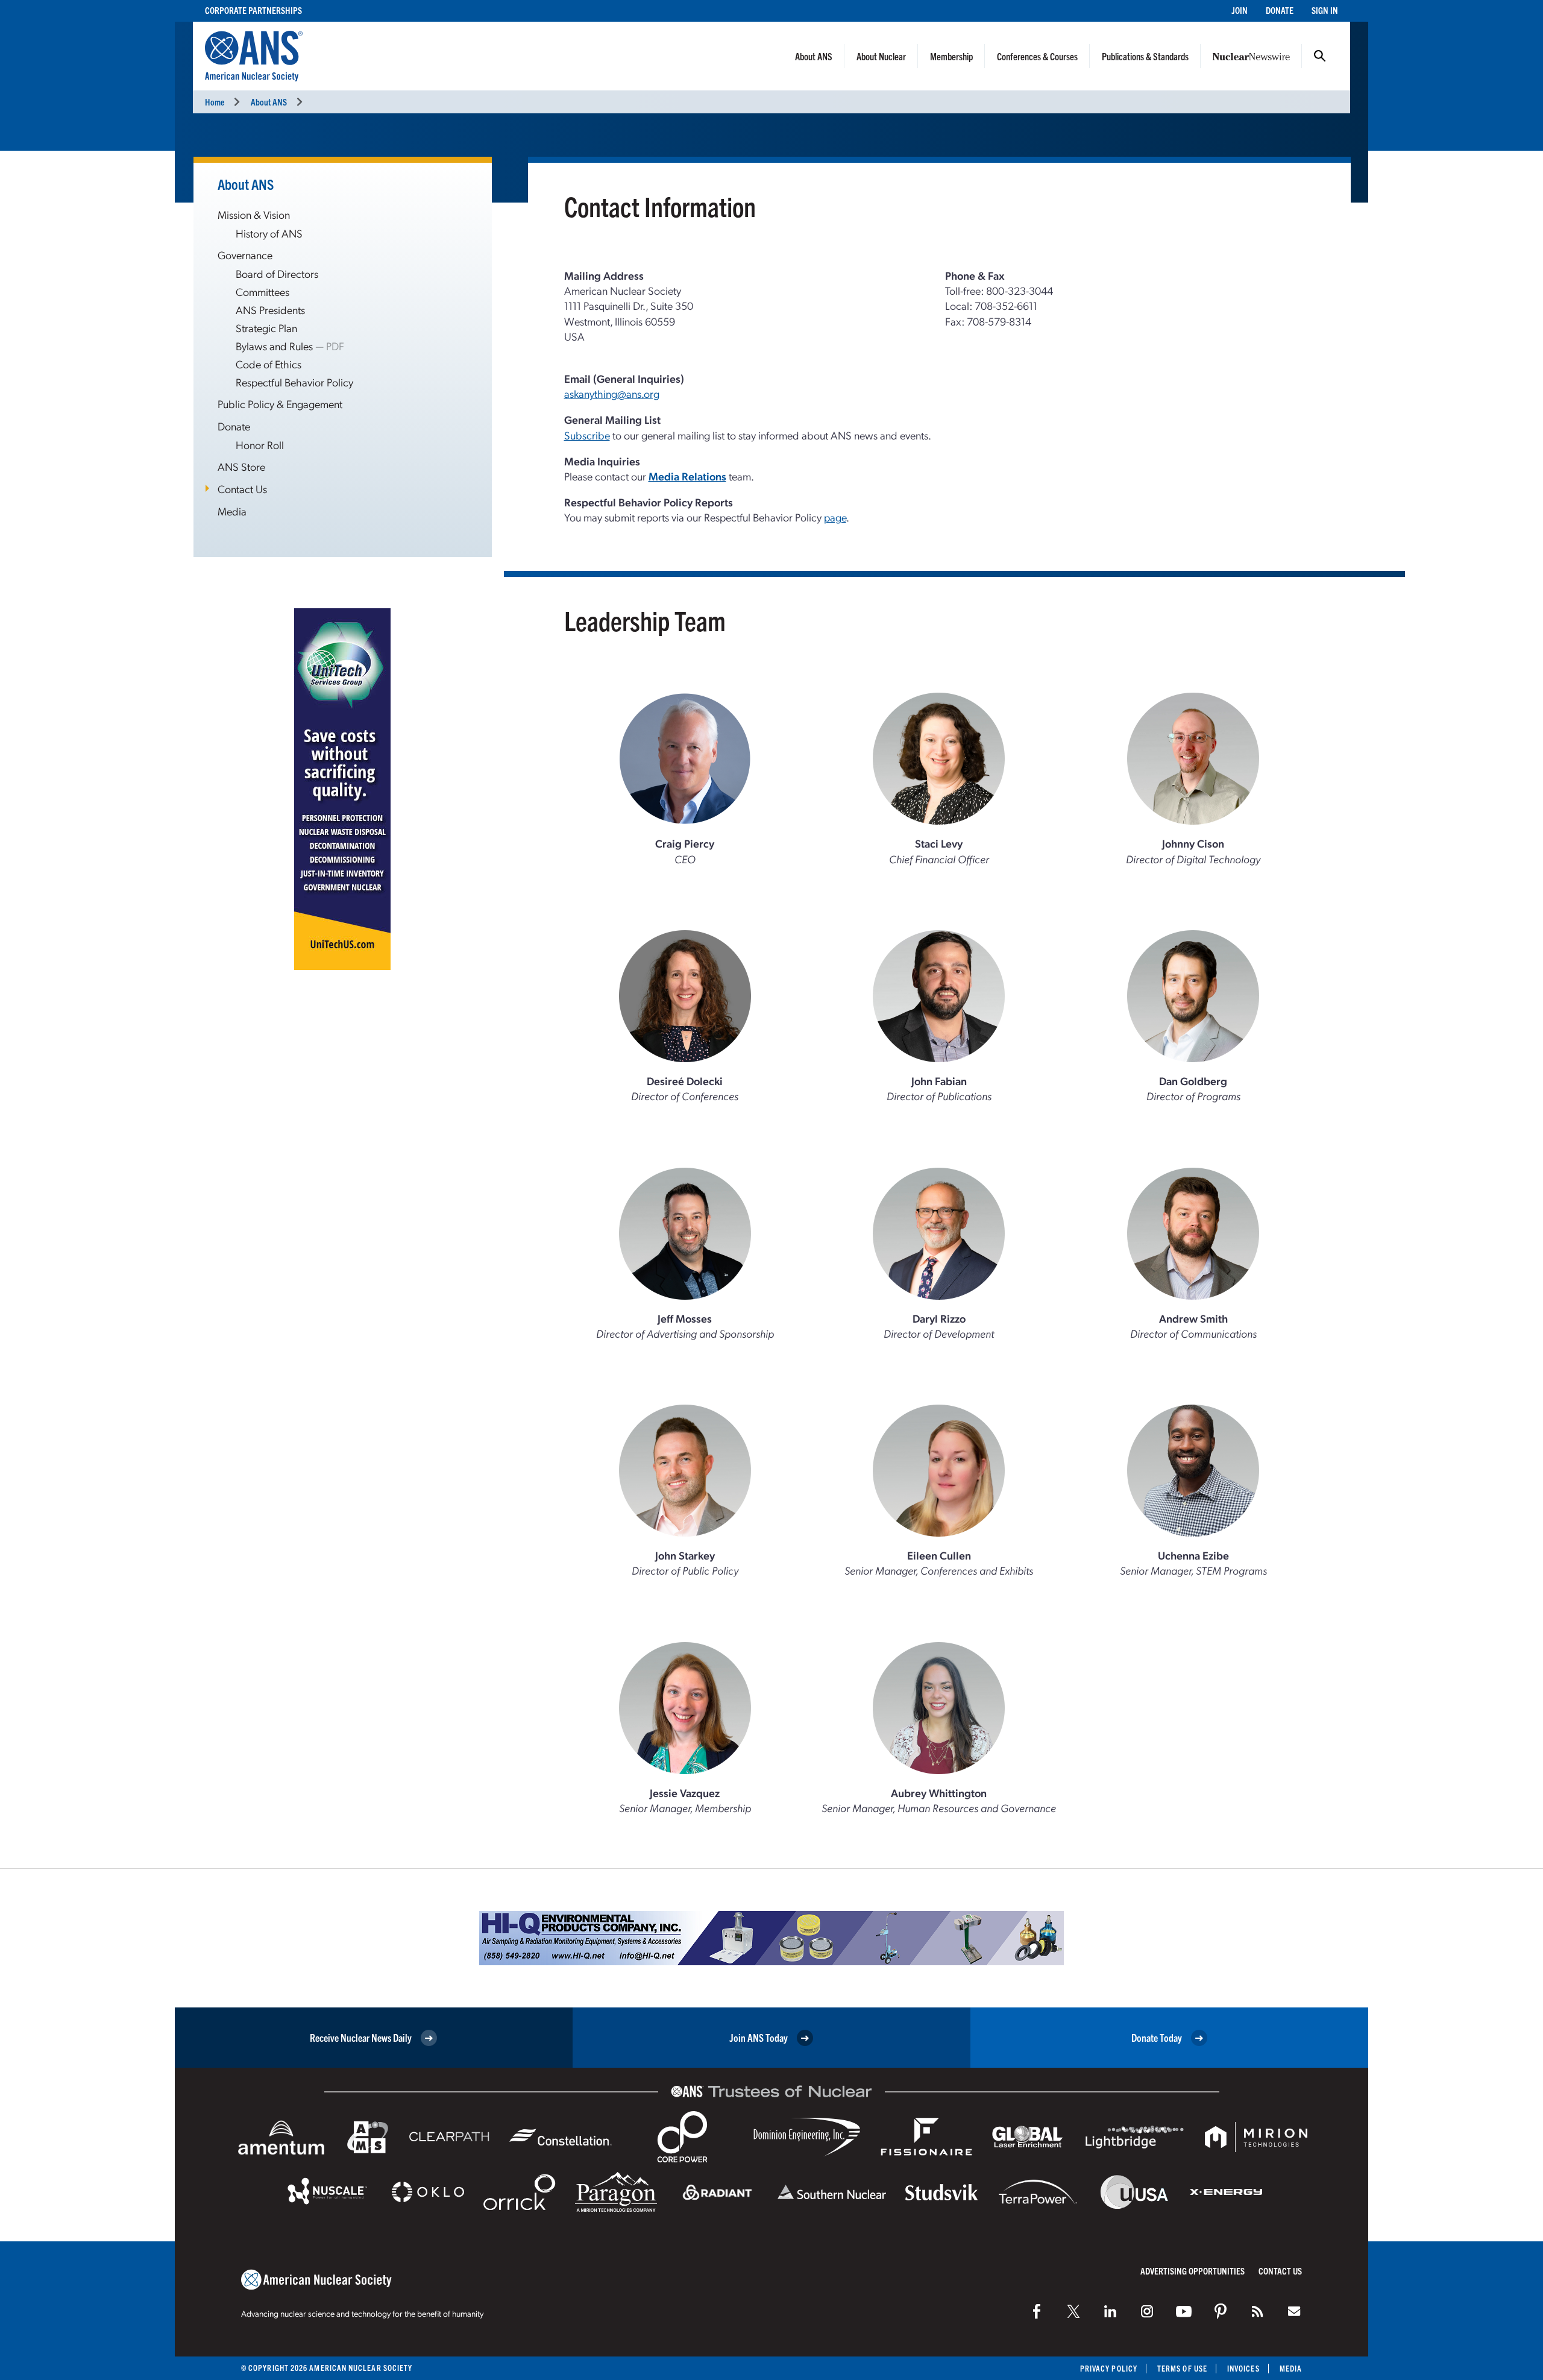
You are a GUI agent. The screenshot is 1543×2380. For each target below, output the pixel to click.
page (835, 517)
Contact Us (242, 489)
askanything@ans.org (612, 393)
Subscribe (587, 435)
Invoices (1243, 2368)
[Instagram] (1147, 2311)
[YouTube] (1184, 2311)
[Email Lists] (1294, 2311)
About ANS (814, 56)
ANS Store (241, 466)
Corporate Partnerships (253, 10)
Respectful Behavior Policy (294, 382)
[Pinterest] (1221, 2311)
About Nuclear (881, 56)
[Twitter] (1073, 2311)
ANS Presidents (270, 310)
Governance (245, 255)
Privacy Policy (1109, 2368)
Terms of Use (1182, 2368)
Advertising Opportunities (1193, 2271)
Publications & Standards (1145, 56)
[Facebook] (1037, 2311)
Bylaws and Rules (274, 346)
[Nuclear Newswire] (1257, 2311)
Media (232, 511)
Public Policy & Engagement (280, 404)
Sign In (1325, 10)
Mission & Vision (254, 214)
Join (1240, 10)
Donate (1280, 10)
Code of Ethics (269, 364)
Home (215, 102)
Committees (262, 291)
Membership (951, 56)
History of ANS (269, 233)
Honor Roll (260, 445)
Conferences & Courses (1037, 56)
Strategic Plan (266, 328)
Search (1320, 56)
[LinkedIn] (1110, 2311)
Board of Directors (277, 273)
